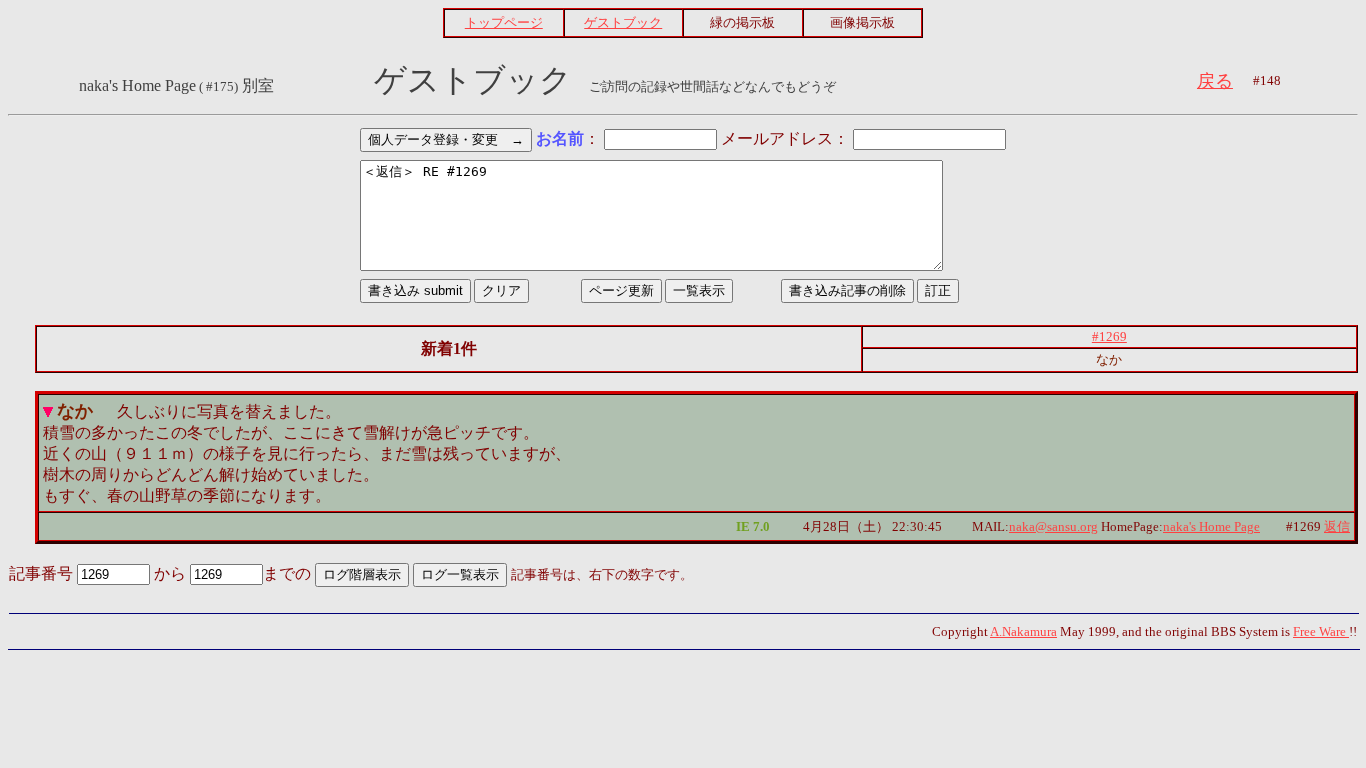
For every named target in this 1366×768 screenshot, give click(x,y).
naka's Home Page (1211, 526)
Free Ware (1321, 631)
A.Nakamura (1023, 631)
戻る (1215, 81)
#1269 (1109, 336)
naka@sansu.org (1053, 526)
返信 (1337, 526)
